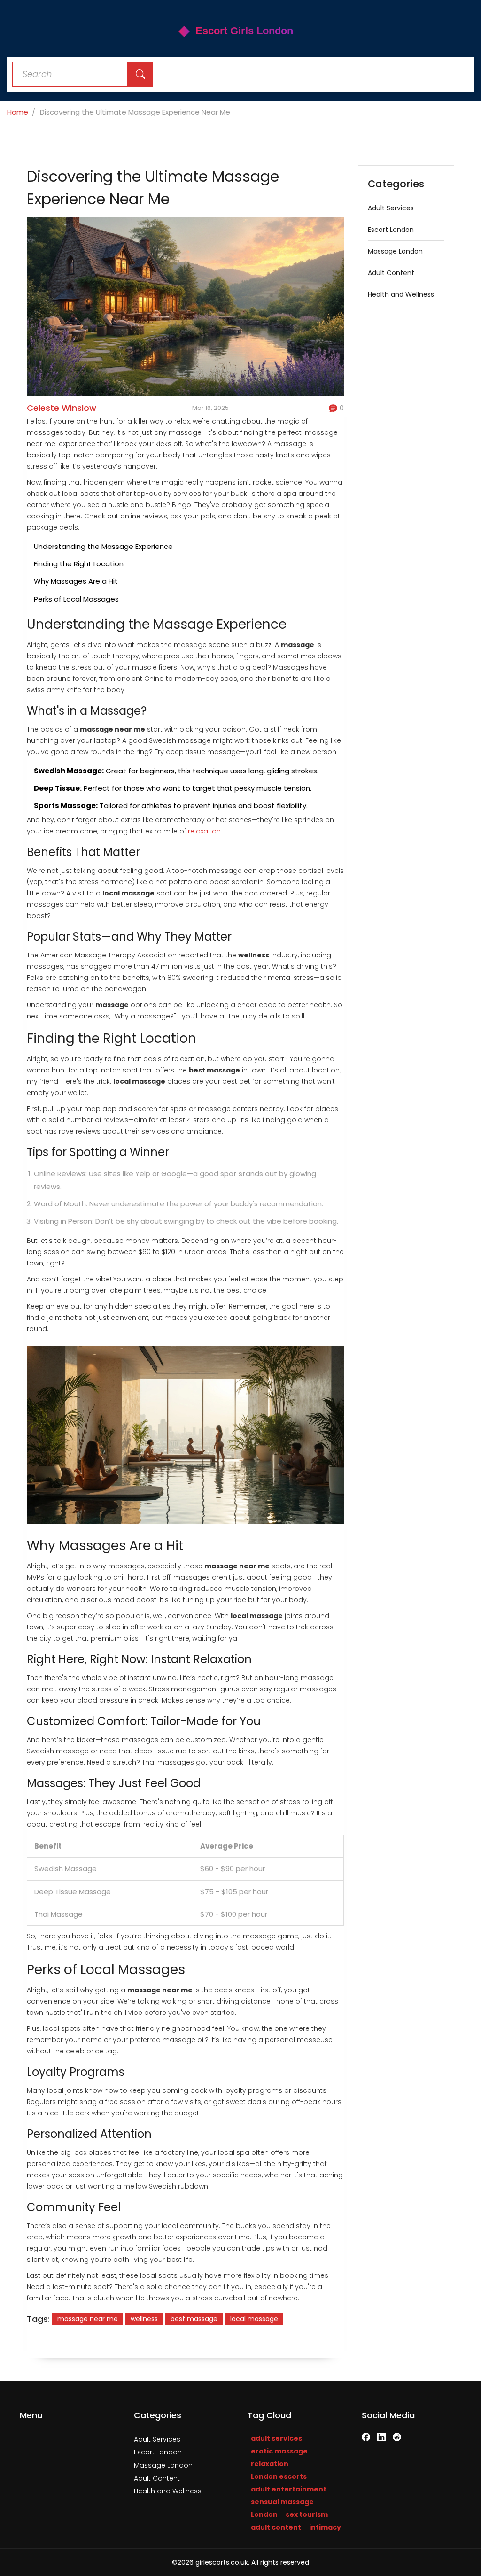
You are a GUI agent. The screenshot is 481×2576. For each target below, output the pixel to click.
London (264, 2514)
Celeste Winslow (62, 408)
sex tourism (307, 2514)
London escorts (279, 2476)
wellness (144, 2319)
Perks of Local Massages (76, 599)
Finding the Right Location (79, 564)
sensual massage (282, 2502)
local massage (254, 2319)
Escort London (391, 230)
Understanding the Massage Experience (103, 546)
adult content (276, 2527)
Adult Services (391, 208)
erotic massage (279, 2451)
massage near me (88, 2319)
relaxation (204, 831)
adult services (276, 2438)
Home (18, 112)
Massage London (395, 251)
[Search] (140, 74)
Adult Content (391, 273)
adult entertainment (289, 2489)
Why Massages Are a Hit (76, 581)
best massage (194, 2319)
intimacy (325, 2527)
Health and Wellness (401, 294)
